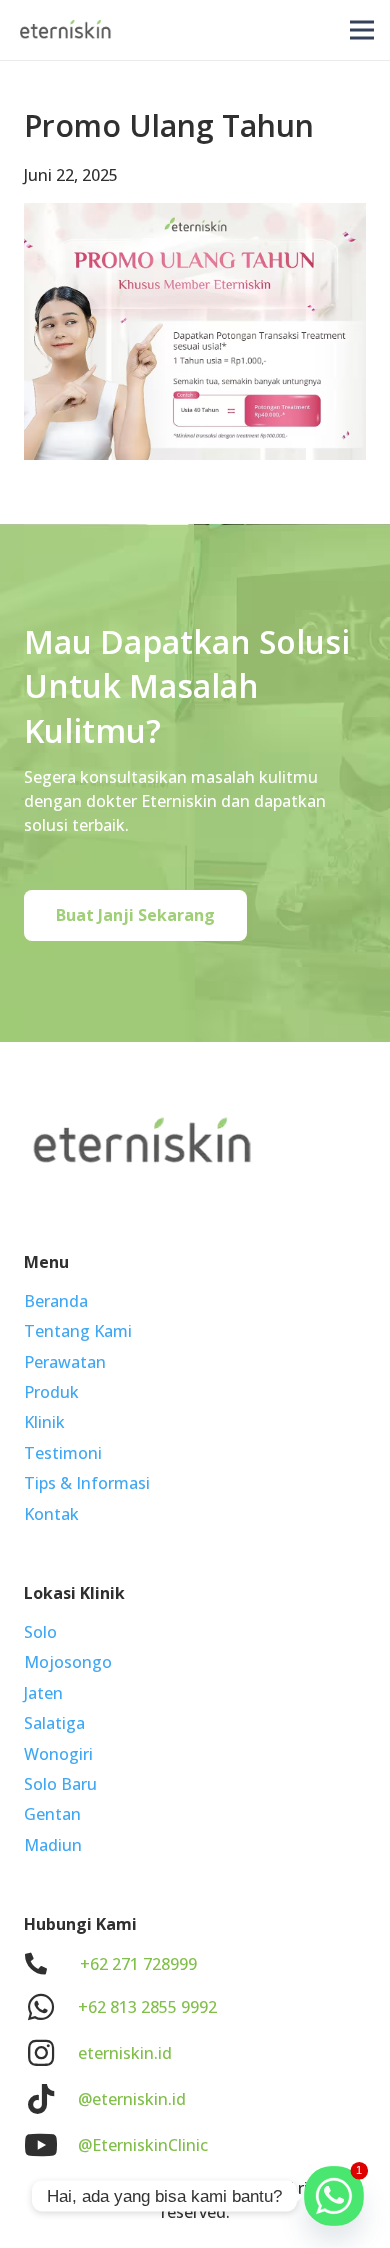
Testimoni (63, 1453)
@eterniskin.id (132, 2099)
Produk (51, 1392)
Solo (40, 1632)
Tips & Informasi (87, 1483)
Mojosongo (68, 1662)
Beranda (56, 1301)
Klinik (44, 1422)
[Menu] (362, 30)
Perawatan (65, 1362)
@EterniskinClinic (143, 2145)
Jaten (43, 1693)
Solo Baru (60, 1784)
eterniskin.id (125, 2053)
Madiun (53, 1845)
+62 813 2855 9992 (147, 2007)
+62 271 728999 (138, 1964)
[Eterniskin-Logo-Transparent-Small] (66, 30)
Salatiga (54, 1723)
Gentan (52, 1814)
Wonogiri (58, 1754)
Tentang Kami (78, 1331)
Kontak (51, 1514)
